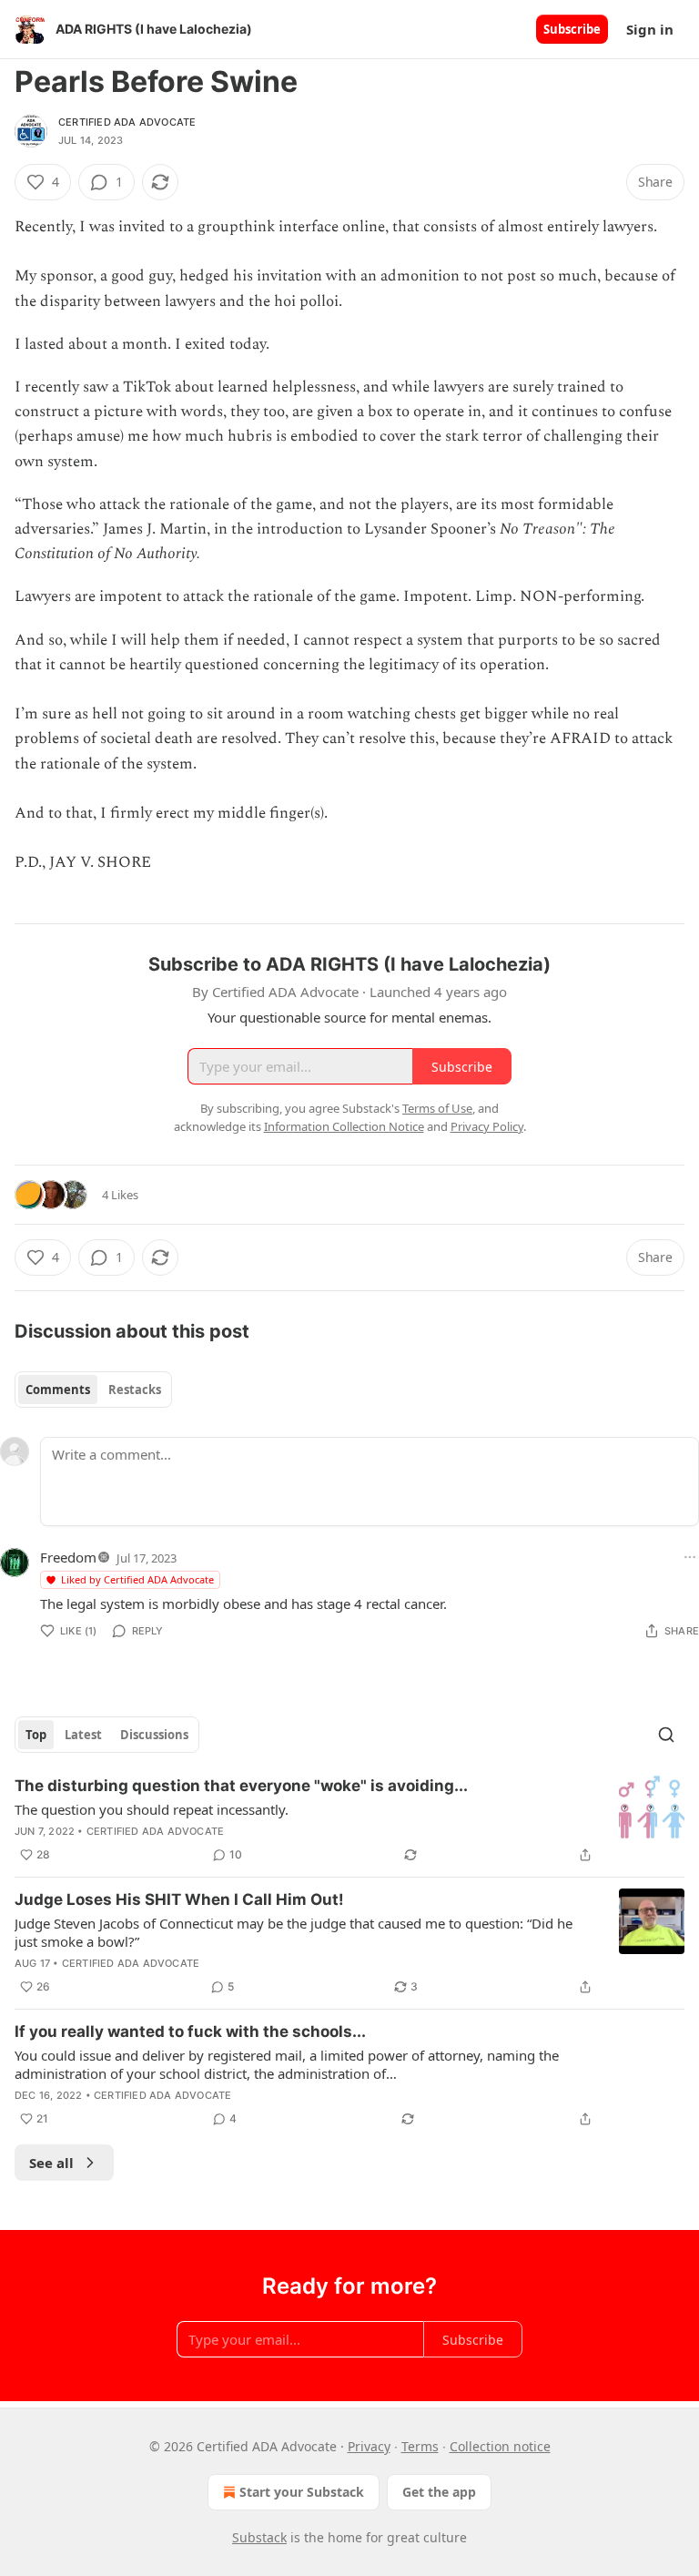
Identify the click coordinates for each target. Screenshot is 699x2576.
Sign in (650, 29)
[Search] (666, 1735)
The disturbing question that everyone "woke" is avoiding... (241, 1786)
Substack (259, 2537)
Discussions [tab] (154, 1735)
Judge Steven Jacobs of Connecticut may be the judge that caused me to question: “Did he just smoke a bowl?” (294, 1932)
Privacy (369, 2446)
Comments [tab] (58, 1390)
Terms (420, 2446)
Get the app (439, 2492)
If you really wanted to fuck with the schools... (190, 2031)
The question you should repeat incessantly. (152, 1809)
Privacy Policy (487, 1126)
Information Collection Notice (344, 1126)
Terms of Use (437, 1108)
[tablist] (93, 1390)
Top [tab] (36, 1735)
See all (51, 2163)
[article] (349, 1820)
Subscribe (572, 29)
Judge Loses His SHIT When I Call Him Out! (179, 1899)
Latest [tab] (83, 1735)
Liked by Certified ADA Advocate (137, 1579)
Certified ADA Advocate (127, 122)
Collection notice (500, 2446)
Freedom (68, 1557)
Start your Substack (302, 2492)
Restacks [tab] (135, 1390)
